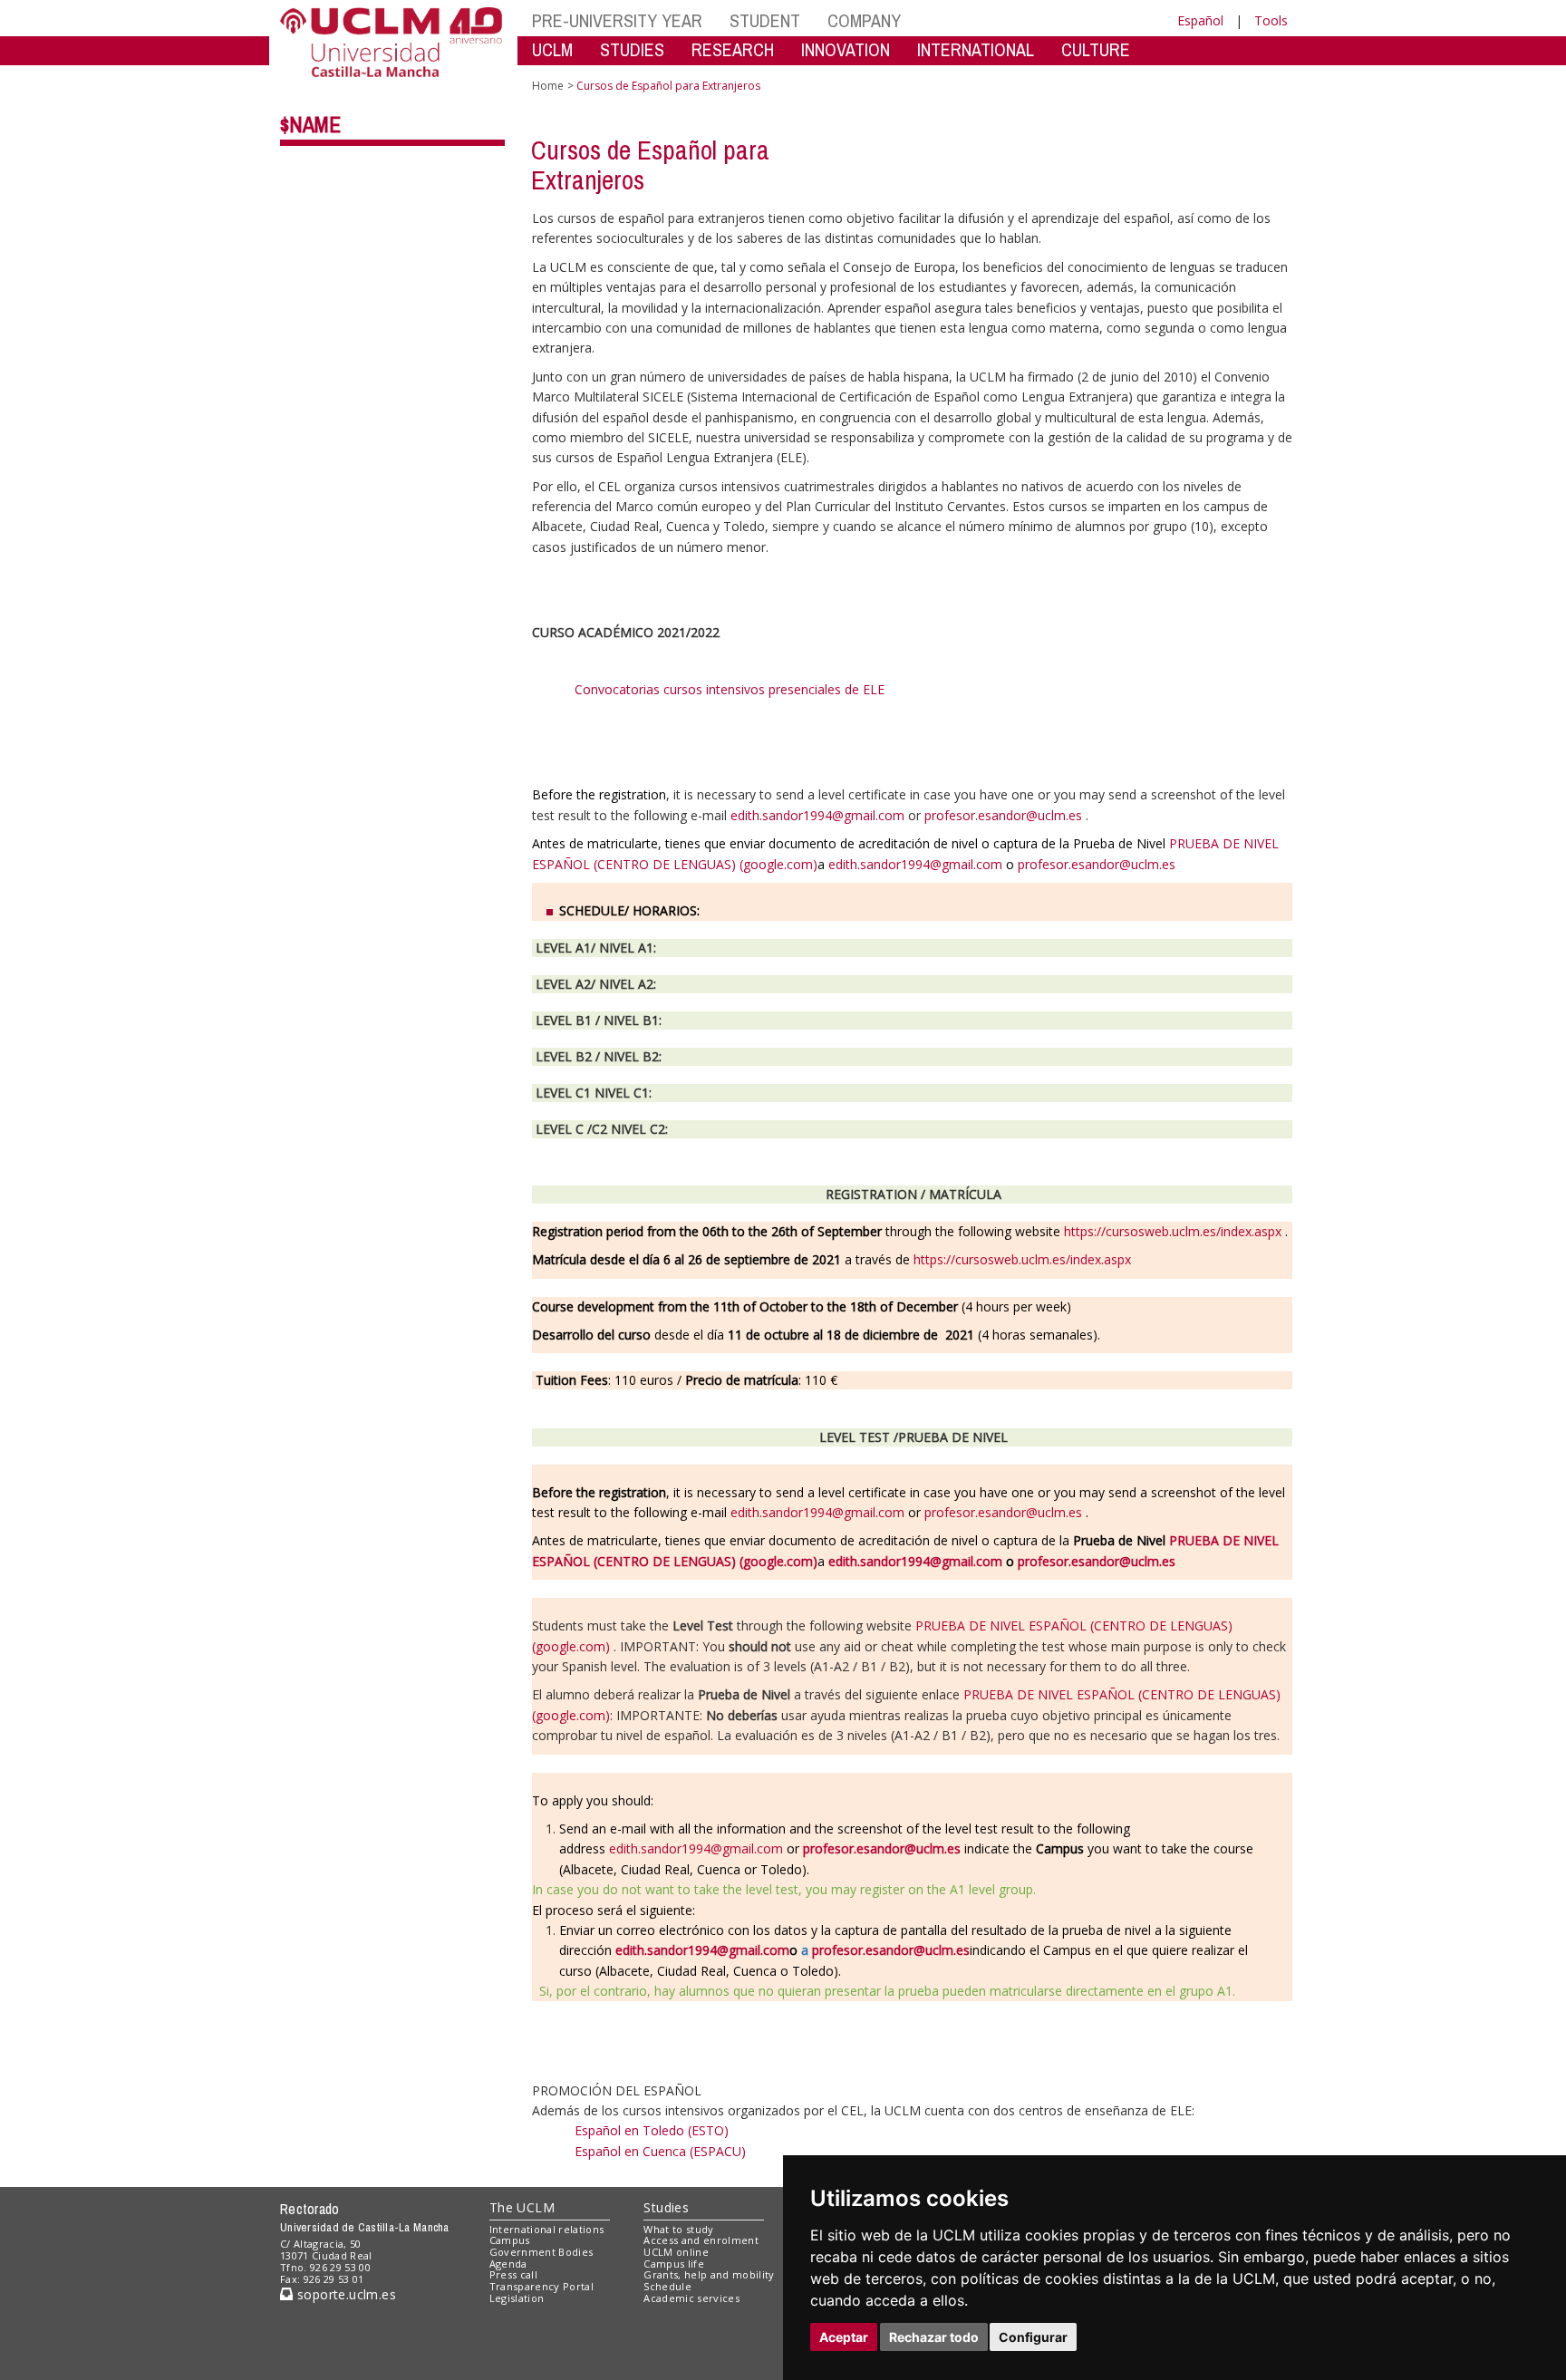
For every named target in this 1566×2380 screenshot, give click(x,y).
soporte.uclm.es (344, 2294)
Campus (510, 2240)
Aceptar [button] (844, 2337)
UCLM (552, 49)
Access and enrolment (701, 2240)
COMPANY (864, 20)
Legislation (517, 2298)
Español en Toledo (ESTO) (652, 2130)
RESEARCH (733, 49)
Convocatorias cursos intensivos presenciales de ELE (730, 689)
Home (548, 86)
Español (1200, 20)
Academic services (691, 2298)
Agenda (508, 2264)
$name (310, 124)
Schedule (667, 2286)
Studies (666, 2207)
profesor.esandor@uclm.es (1003, 815)
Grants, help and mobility (709, 2274)
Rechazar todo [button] (934, 2337)
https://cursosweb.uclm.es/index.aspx (1173, 1231)
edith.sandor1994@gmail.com (817, 815)
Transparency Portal (541, 2286)
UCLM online (676, 2252)
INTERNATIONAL (976, 49)
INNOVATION (846, 49)
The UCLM (522, 2207)
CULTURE (1096, 49)
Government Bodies (541, 2252)
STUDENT (765, 20)
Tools (1271, 20)
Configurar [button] (1033, 2337)
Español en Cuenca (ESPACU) (660, 2151)
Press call (513, 2274)
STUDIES (632, 49)
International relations (547, 2229)
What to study (678, 2229)
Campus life (674, 2264)
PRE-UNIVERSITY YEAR (617, 20)
